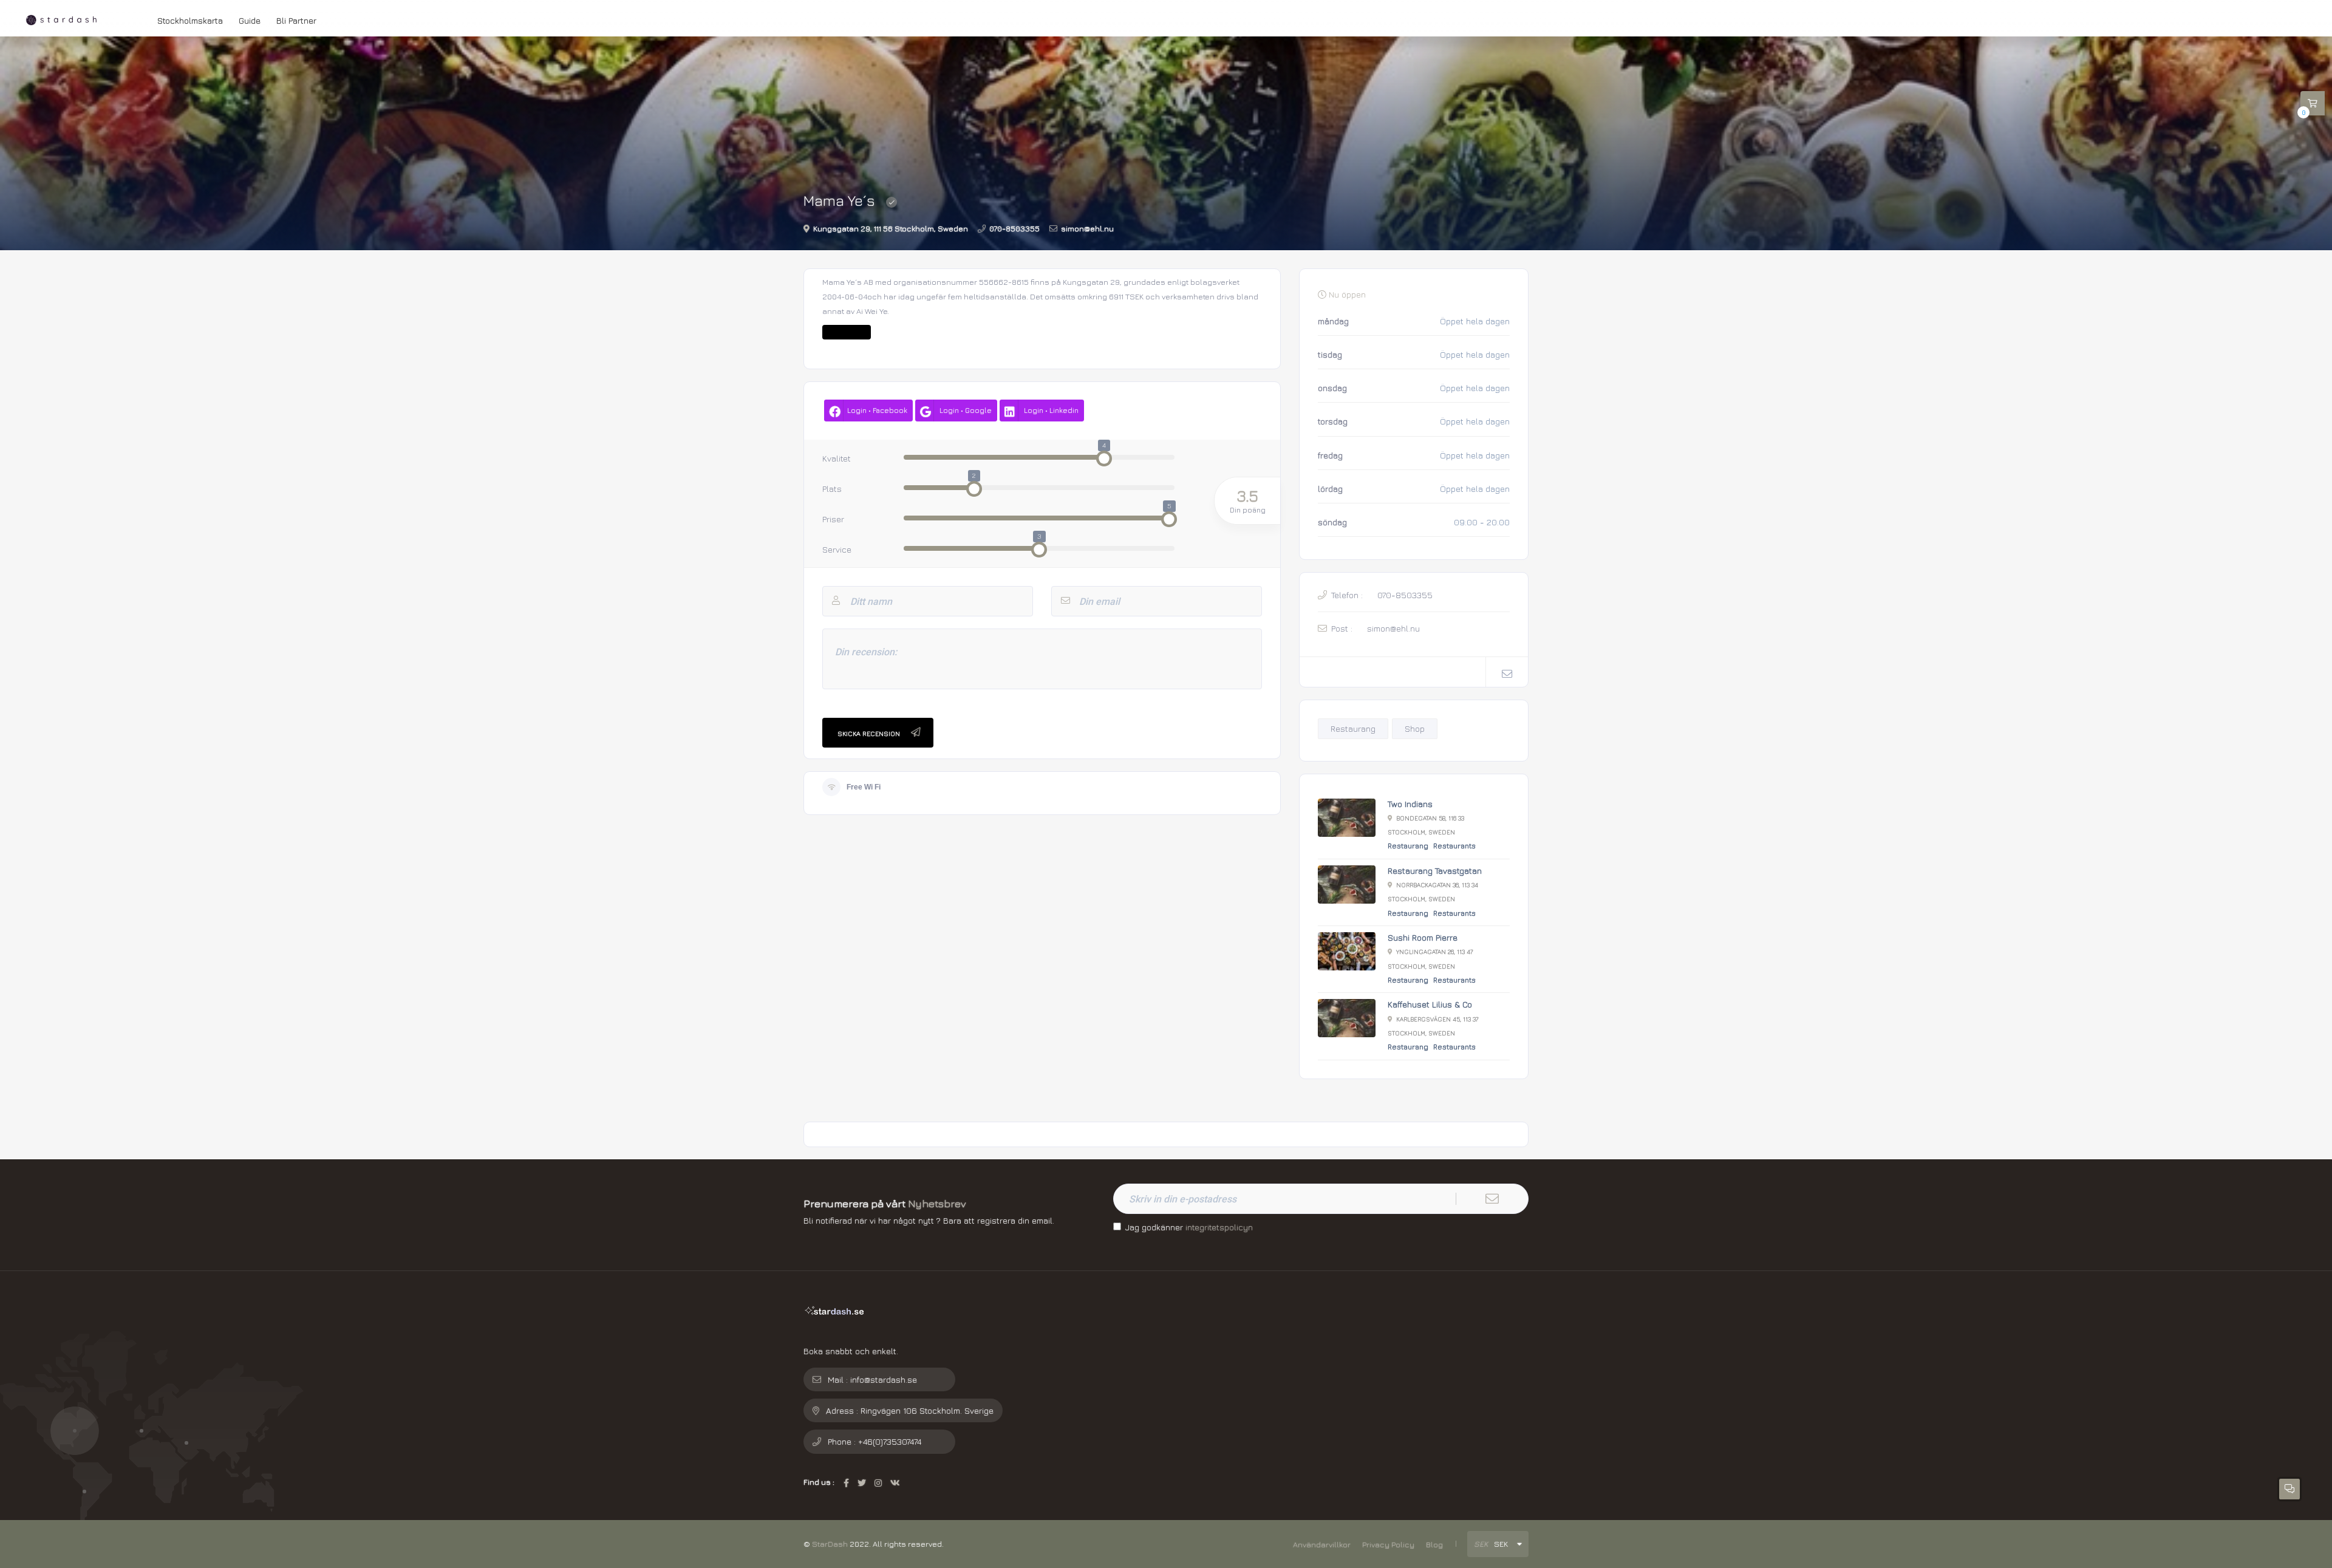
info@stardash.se (884, 1379)
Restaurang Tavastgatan (1435, 871)
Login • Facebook (877, 411)
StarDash (830, 1544)
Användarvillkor (1322, 1545)
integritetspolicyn (1219, 1227)
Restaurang (1353, 728)
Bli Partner (296, 20)
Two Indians (1410, 804)
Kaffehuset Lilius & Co (1430, 1004)
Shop (1415, 728)
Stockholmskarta (190, 20)
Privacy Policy (1388, 1545)
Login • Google (966, 411)
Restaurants (1454, 846)
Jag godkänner (1189, 1227)
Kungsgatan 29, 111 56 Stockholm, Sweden (891, 229)
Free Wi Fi (864, 787)
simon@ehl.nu (1087, 229)
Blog (1434, 1545)
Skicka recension (869, 732)
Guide (250, 20)
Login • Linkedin (1051, 411)
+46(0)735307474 (890, 1441)
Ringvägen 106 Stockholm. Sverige (927, 1410)
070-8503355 (1014, 229)
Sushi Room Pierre (1423, 937)
